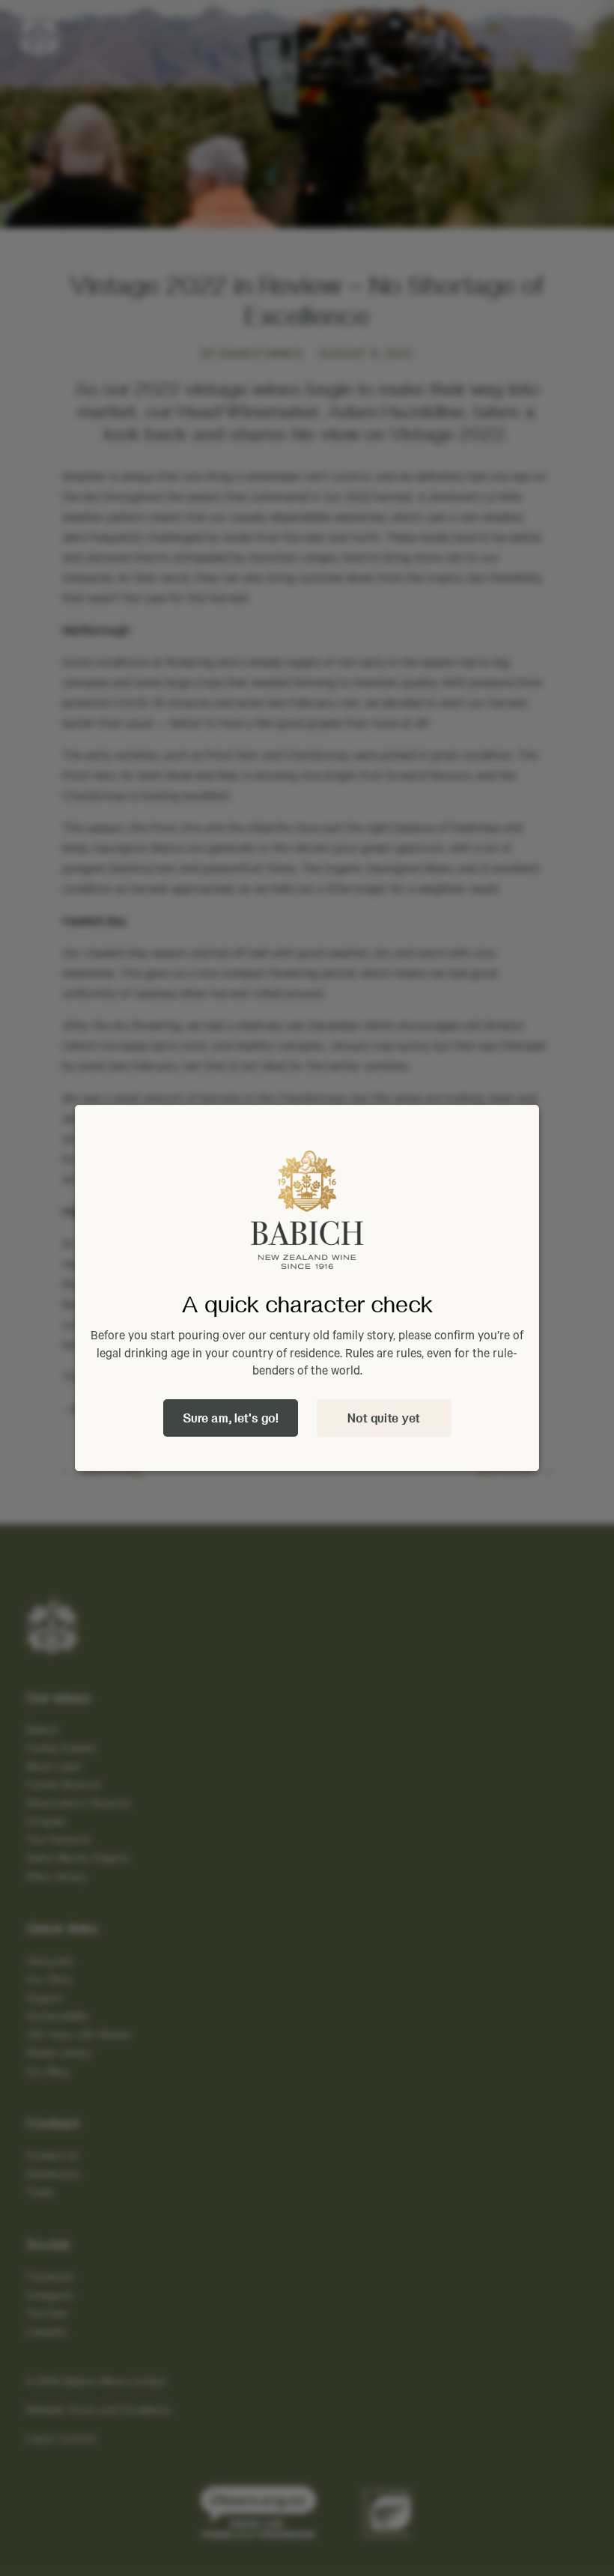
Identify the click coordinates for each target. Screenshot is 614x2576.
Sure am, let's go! (231, 1418)
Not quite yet (384, 1418)
